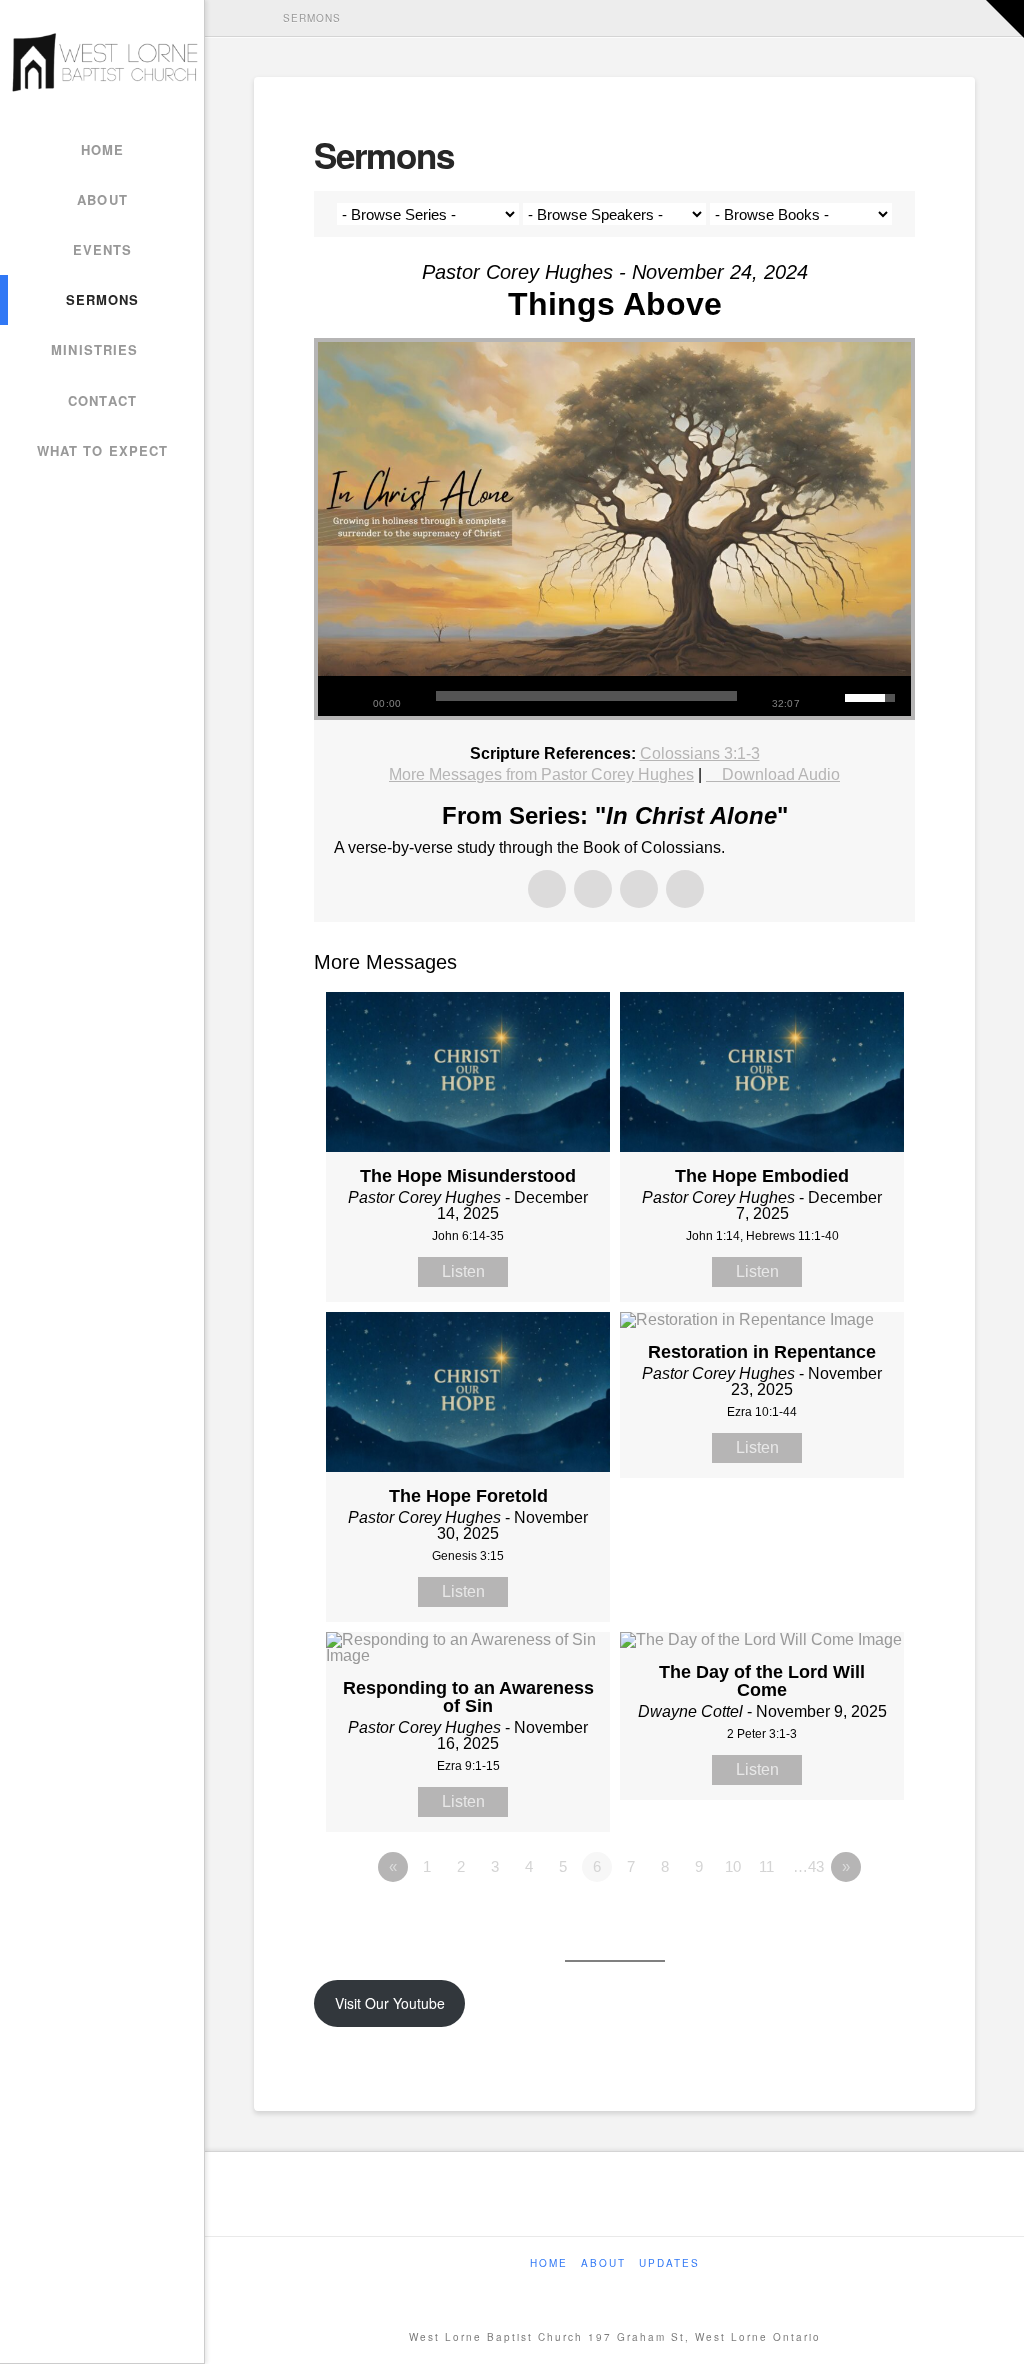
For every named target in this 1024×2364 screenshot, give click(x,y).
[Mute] (830, 696)
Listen (463, 1271)
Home (549, 2263)
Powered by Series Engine (841, 1922)
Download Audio (781, 774)
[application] (614, 696)
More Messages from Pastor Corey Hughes (541, 774)
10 (733, 1866)
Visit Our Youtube (390, 2003)
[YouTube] (632, 2290)
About (603, 2263)
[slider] (586, 696)
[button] (1005, 19)
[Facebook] (598, 2290)
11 (766, 1866)
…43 (808, 1866)
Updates (669, 2263)
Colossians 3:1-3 (700, 753)
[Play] (343, 696)
